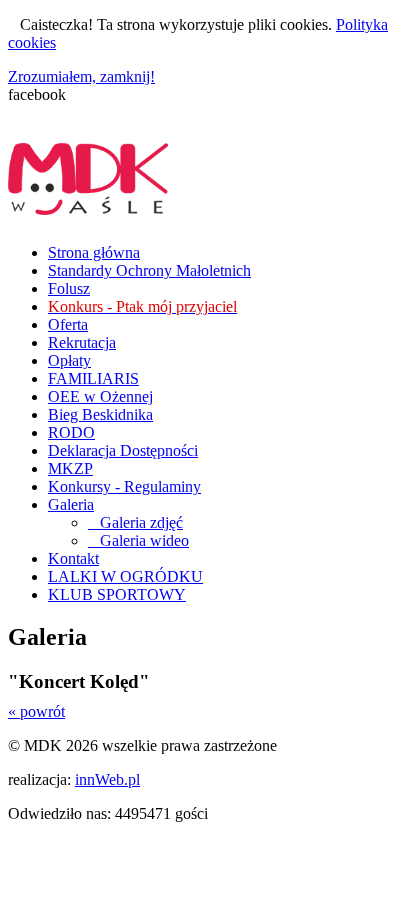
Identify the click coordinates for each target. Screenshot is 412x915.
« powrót (36, 711)
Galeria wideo (138, 540)
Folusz (69, 288)
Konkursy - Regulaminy (124, 486)
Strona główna (94, 252)
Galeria (71, 504)
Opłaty (69, 360)
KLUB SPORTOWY (117, 594)
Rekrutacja (82, 342)
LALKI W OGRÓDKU (125, 576)
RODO (71, 432)
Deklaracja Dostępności (123, 450)
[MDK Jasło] (88, 204)
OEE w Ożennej (100, 396)
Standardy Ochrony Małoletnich (149, 270)
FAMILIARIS (93, 378)
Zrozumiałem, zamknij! (81, 76)
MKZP (70, 468)
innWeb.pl (107, 779)
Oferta (68, 324)
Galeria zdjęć (135, 522)
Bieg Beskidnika (100, 414)
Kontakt (73, 558)
